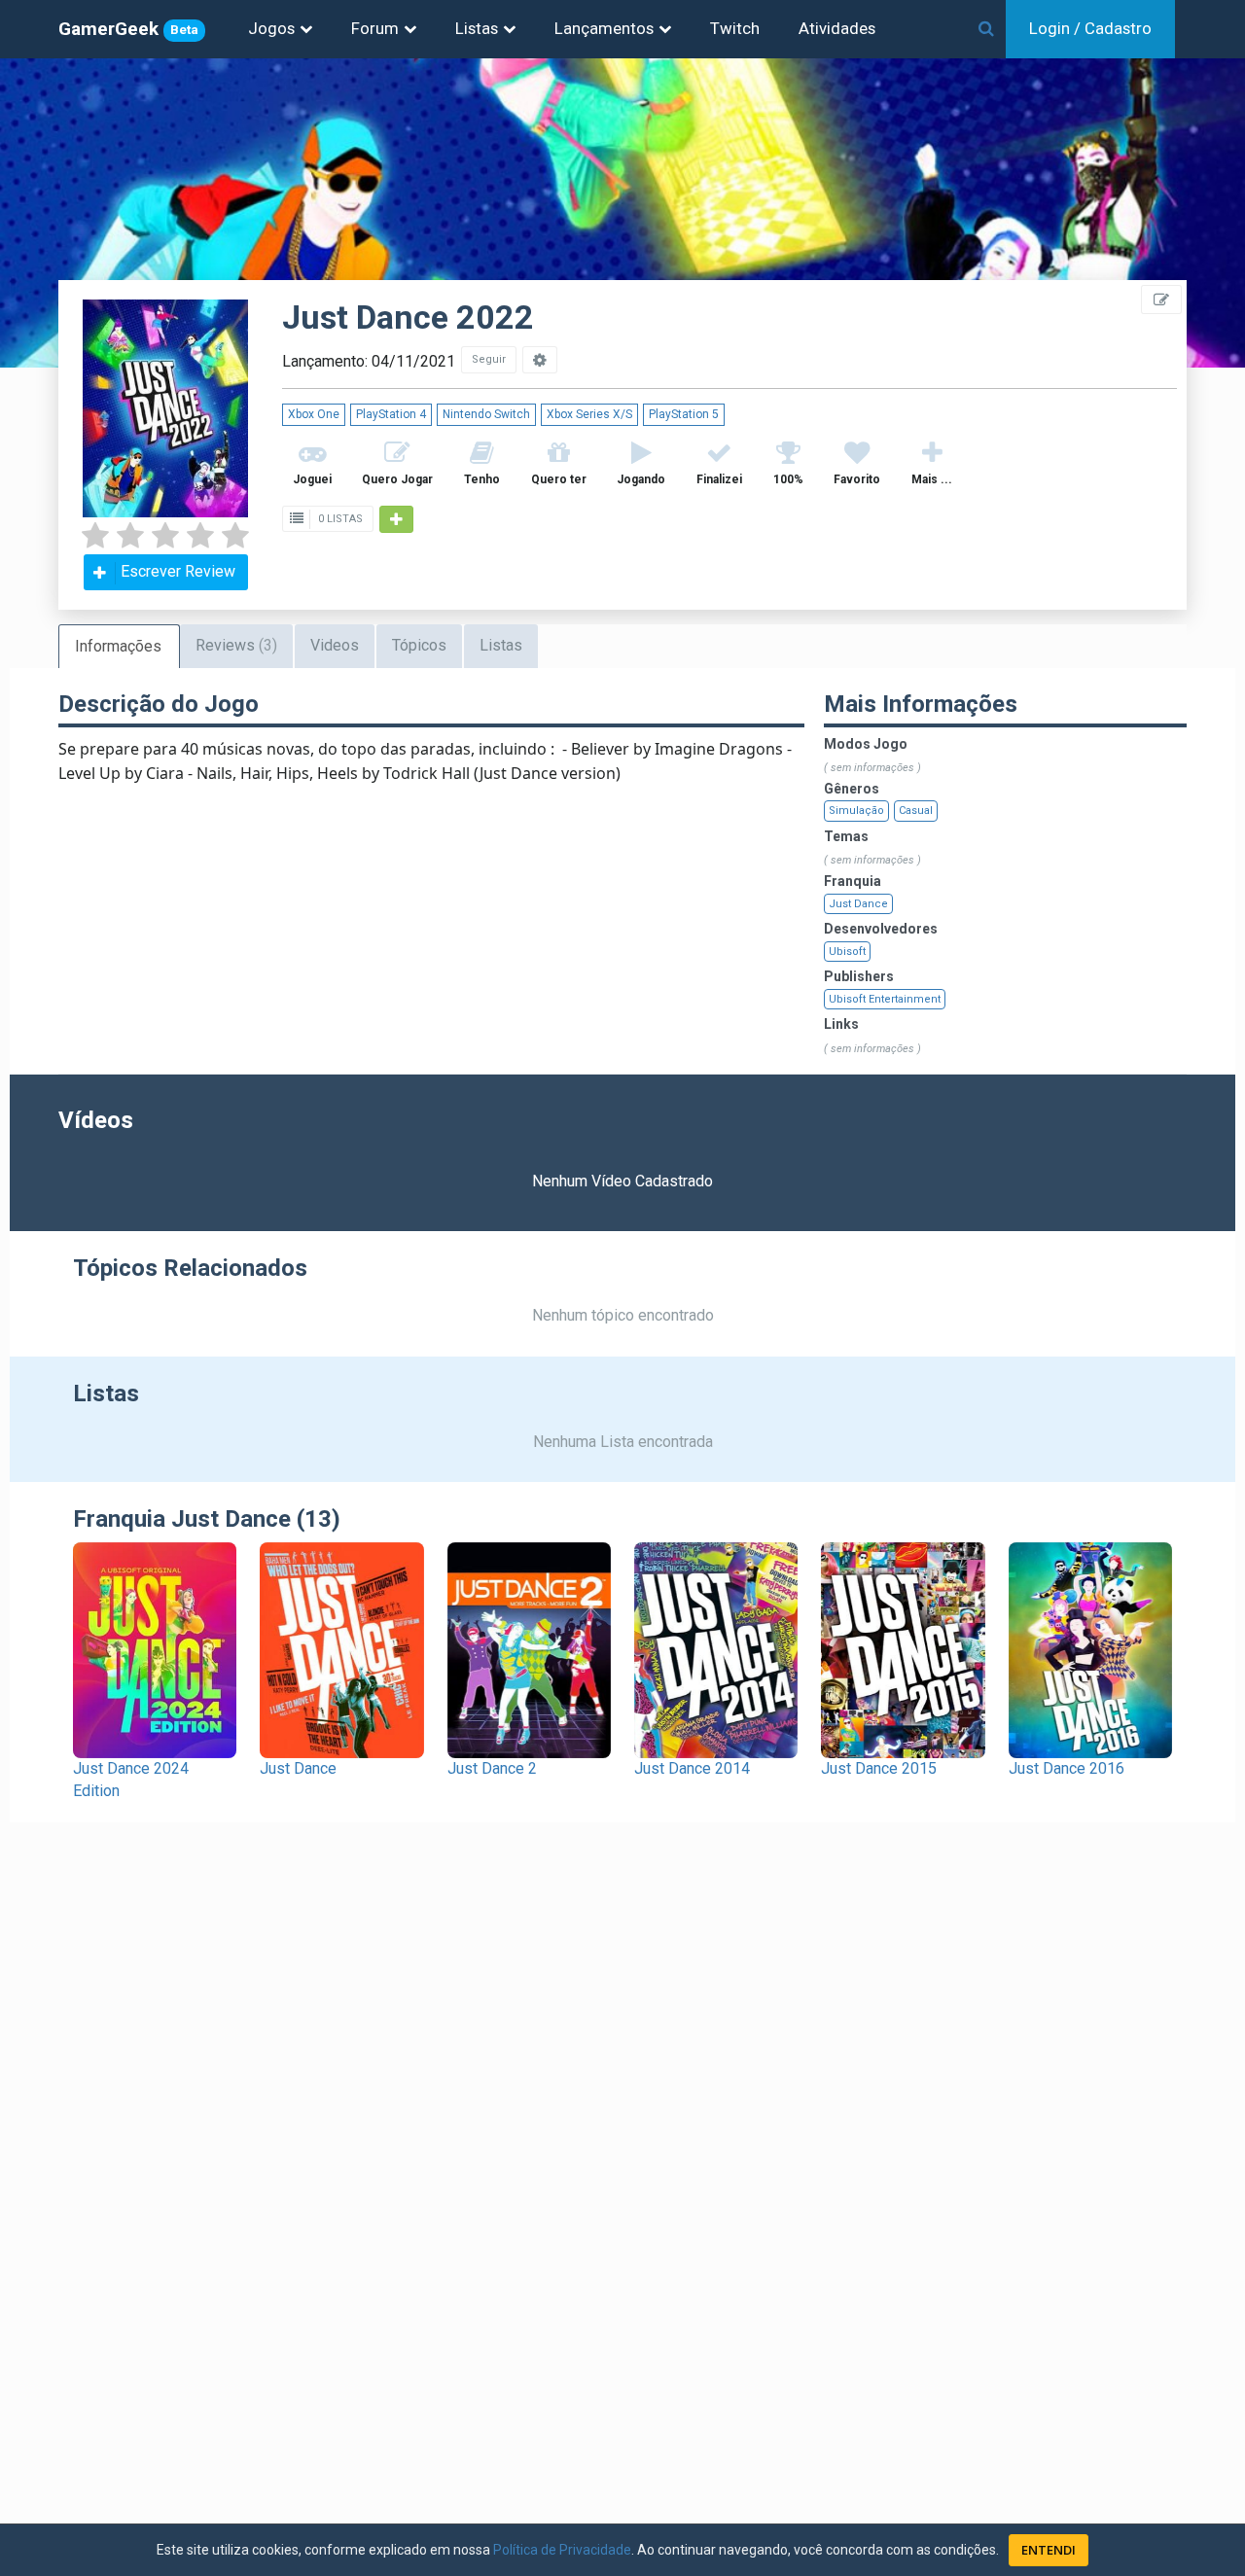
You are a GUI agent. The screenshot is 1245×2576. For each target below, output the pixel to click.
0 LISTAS (339, 519)
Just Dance (858, 904)
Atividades (837, 28)
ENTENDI (1049, 2550)
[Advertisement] (1128, 438)
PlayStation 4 (391, 414)
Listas (477, 28)
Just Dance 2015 (879, 1768)
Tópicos (419, 645)
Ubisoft (847, 952)
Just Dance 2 (492, 1768)
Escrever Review (178, 571)
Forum (375, 28)
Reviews (236, 645)
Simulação (856, 811)
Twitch (735, 28)
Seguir (489, 359)
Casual (916, 811)
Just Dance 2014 (692, 1768)
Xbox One (314, 414)
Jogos (271, 28)
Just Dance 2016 (1067, 1768)
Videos (335, 645)
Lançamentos (604, 28)
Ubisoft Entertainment (885, 999)
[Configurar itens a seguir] (540, 360)
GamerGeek (128, 29)
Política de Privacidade (562, 2550)
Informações (118, 646)
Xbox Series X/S (589, 414)
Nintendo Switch (486, 414)
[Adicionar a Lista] (396, 519)
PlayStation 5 (684, 414)
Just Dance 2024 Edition (131, 1780)
